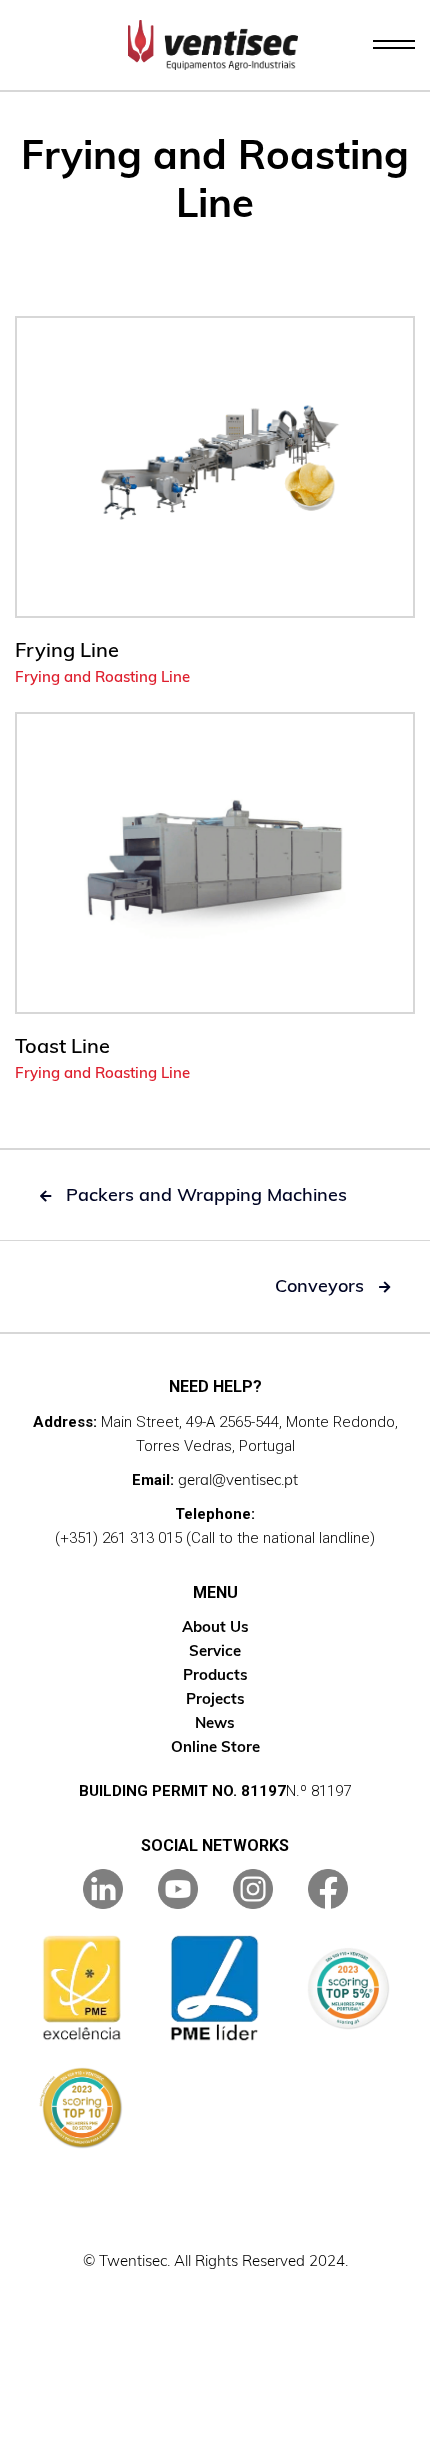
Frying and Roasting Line (102, 676)
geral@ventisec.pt (238, 1479)
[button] (394, 45)
